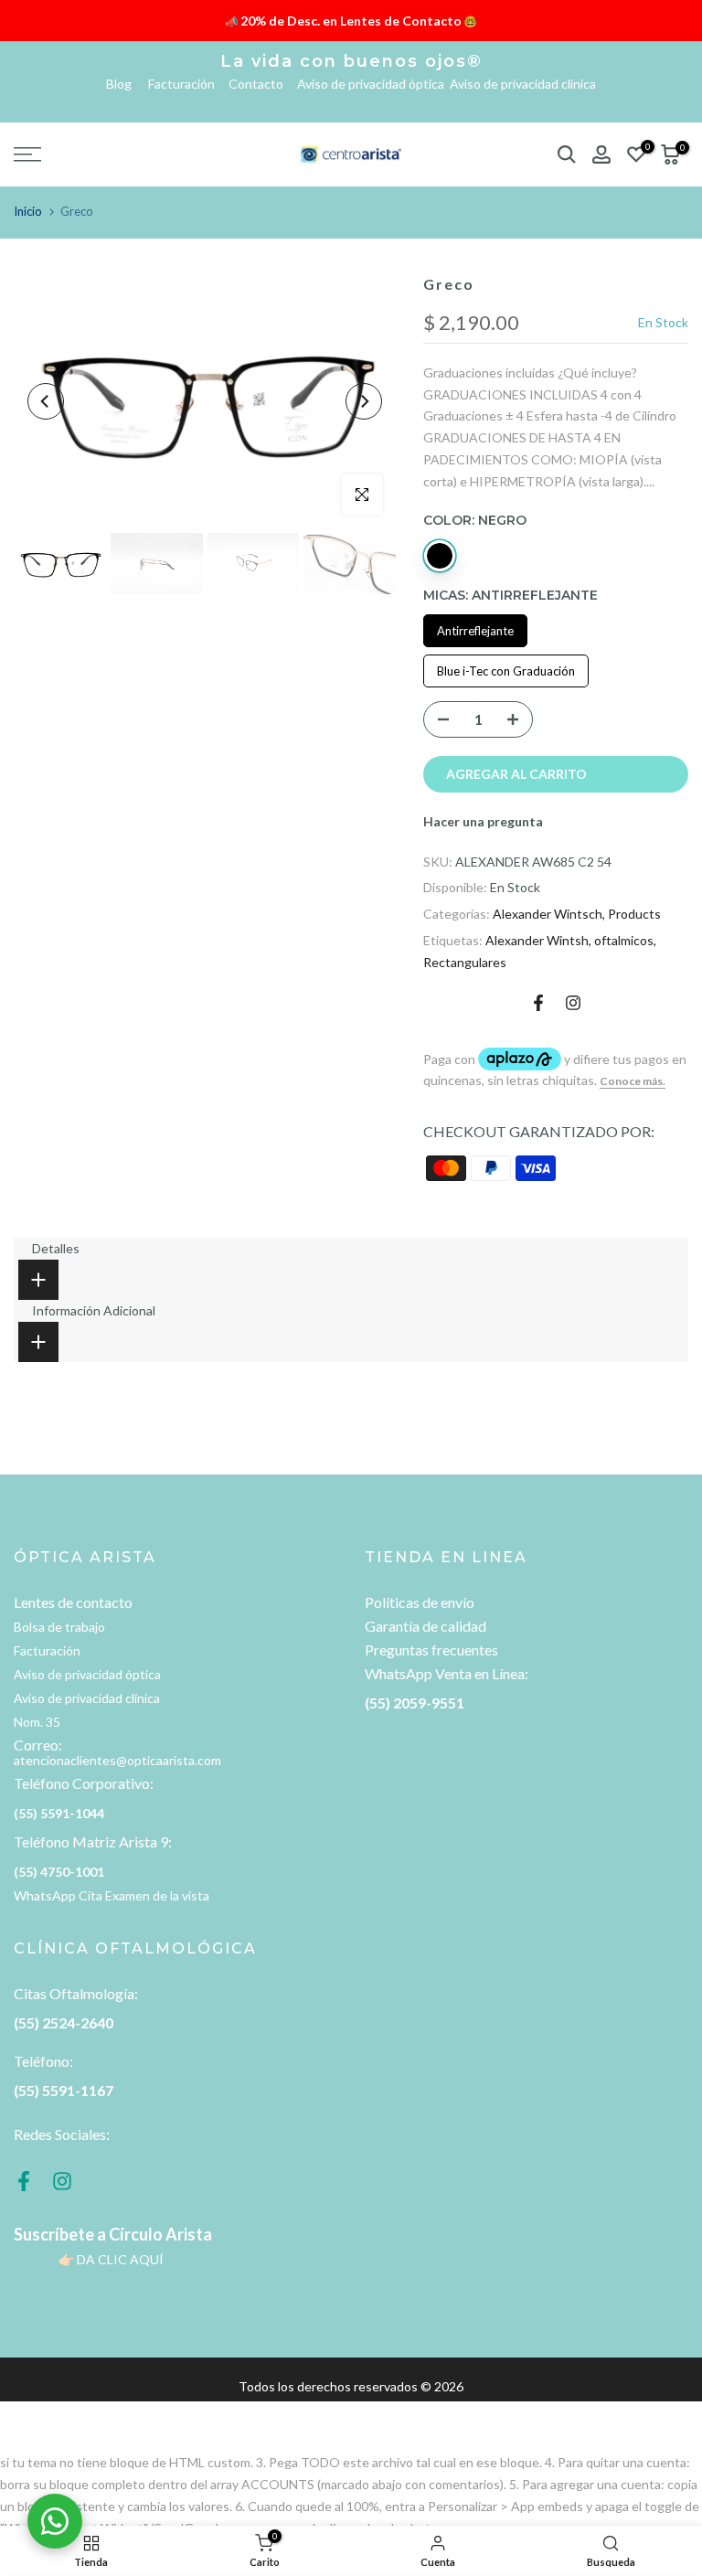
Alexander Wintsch (548, 914)
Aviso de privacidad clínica (523, 84)
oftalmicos (624, 940)
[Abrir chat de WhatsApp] (55, 2521)
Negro (440, 556)
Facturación (187, 84)
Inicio (28, 211)
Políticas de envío (420, 1602)
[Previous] (46, 401)
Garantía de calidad (425, 1626)
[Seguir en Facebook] (538, 1003)
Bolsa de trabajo (59, 1627)
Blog (126, 84)
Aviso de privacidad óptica (372, 84)
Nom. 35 (37, 1722)
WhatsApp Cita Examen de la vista (112, 1895)
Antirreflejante (475, 631)
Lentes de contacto (73, 1602)
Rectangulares (465, 962)
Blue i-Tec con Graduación (506, 671)
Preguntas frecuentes (431, 1650)
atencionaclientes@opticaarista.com (117, 1760)
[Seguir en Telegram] (573, 1003)
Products (634, 914)
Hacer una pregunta (483, 821)
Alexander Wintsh (537, 940)
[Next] (364, 401)
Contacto (261, 84)
